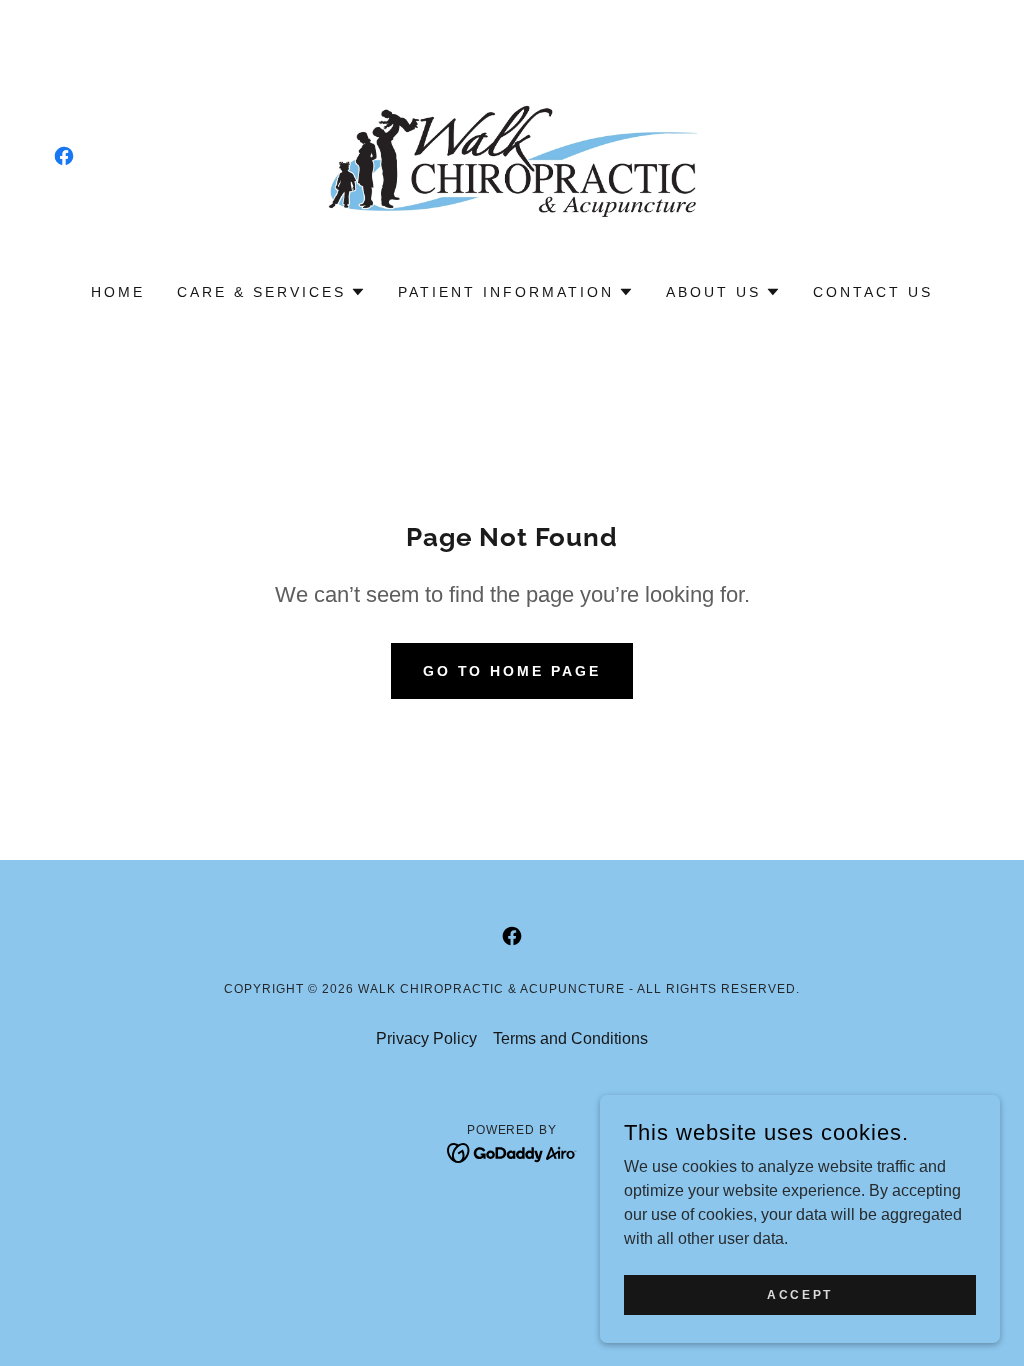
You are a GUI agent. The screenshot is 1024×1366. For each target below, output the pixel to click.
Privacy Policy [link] (426, 1038)
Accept (799, 1294)
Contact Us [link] (873, 292)
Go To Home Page (512, 671)
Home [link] (118, 292)
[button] (271, 292)
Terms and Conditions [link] (570, 1038)
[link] (64, 156)
